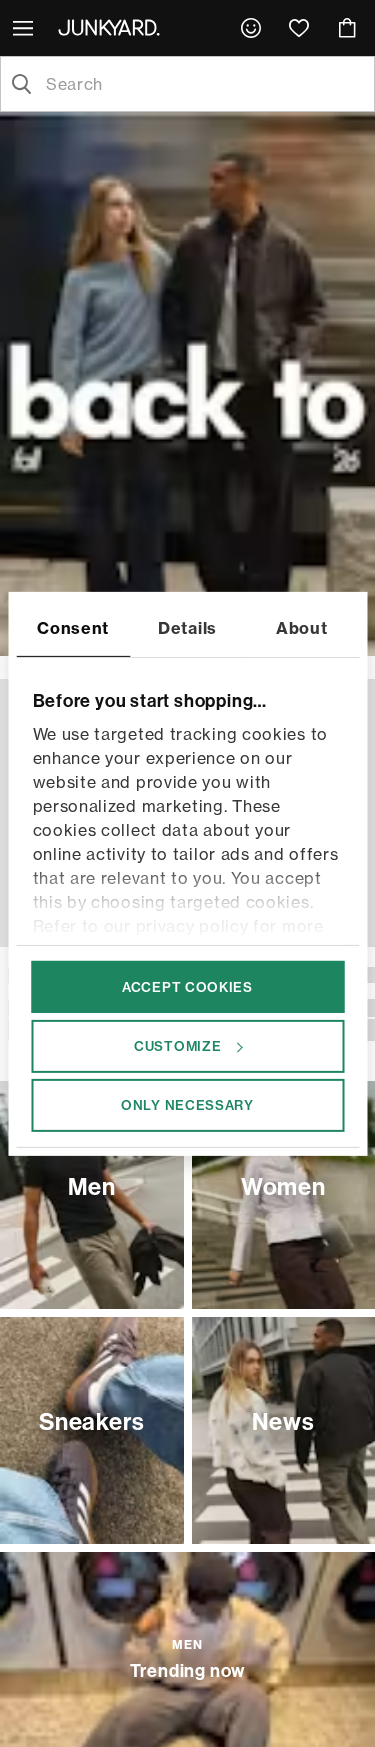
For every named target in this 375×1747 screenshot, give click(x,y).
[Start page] (113, 27)
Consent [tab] (73, 627)
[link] (251, 28)
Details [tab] (187, 627)
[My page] (251, 28)
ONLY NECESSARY (187, 1105)
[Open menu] (25, 28)
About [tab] (302, 627)
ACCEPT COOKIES (187, 986)
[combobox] (203, 84)
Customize (177, 1046)
